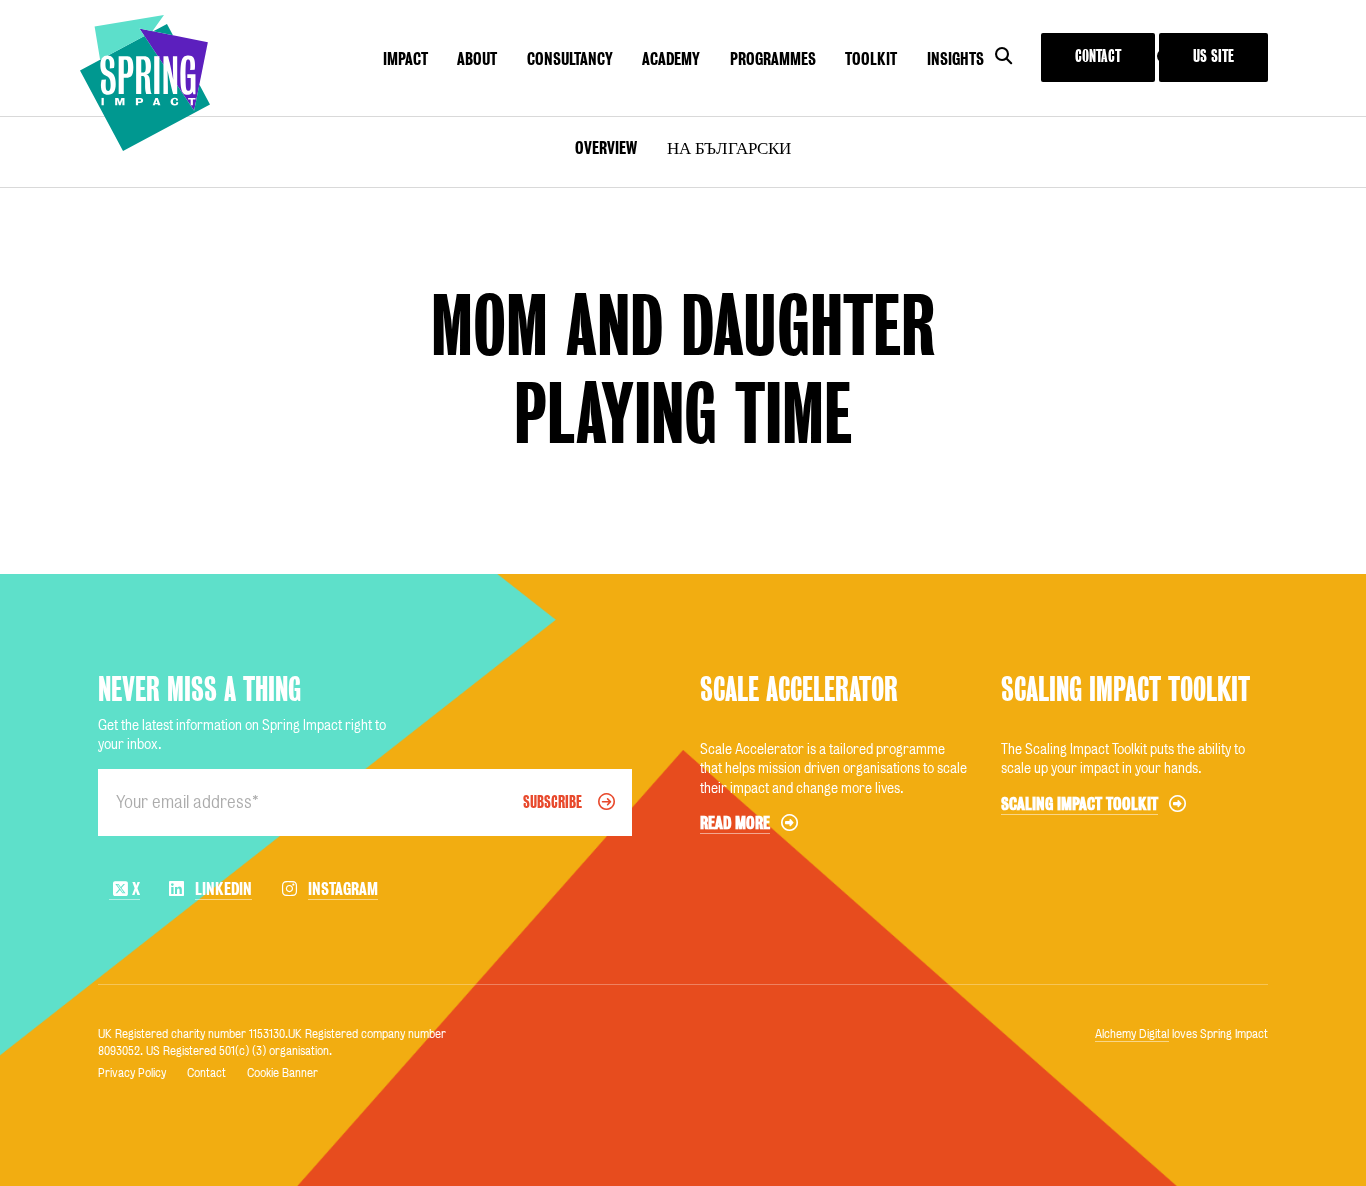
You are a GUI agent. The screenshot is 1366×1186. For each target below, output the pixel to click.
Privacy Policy (132, 1072)
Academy (671, 59)
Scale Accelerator (799, 689)
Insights (955, 59)
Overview (606, 148)
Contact (1098, 56)
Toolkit (871, 59)
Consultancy (570, 59)
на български (729, 148)
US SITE (1213, 56)
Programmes (773, 59)
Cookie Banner (282, 1072)
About (477, 59)
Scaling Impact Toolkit (1125, 689)
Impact (405, 59)
